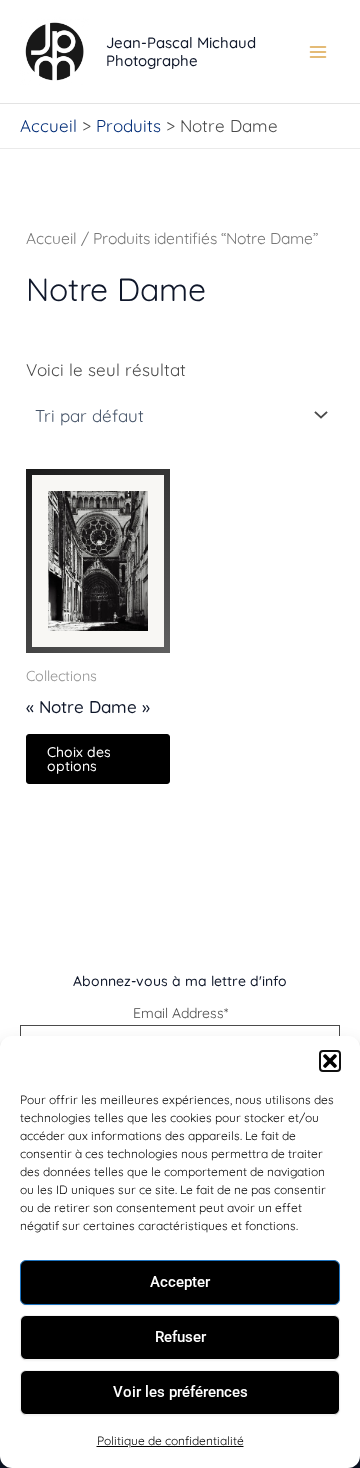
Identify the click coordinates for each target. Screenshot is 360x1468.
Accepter (180, 1282)
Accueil (51, 238)
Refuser (180, 1337)
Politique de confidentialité (170, 1440)
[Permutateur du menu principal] (318, 52)
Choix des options (79, 759)
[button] (330, 1061)
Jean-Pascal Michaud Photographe (181, 51)
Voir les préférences (180, 1392)
